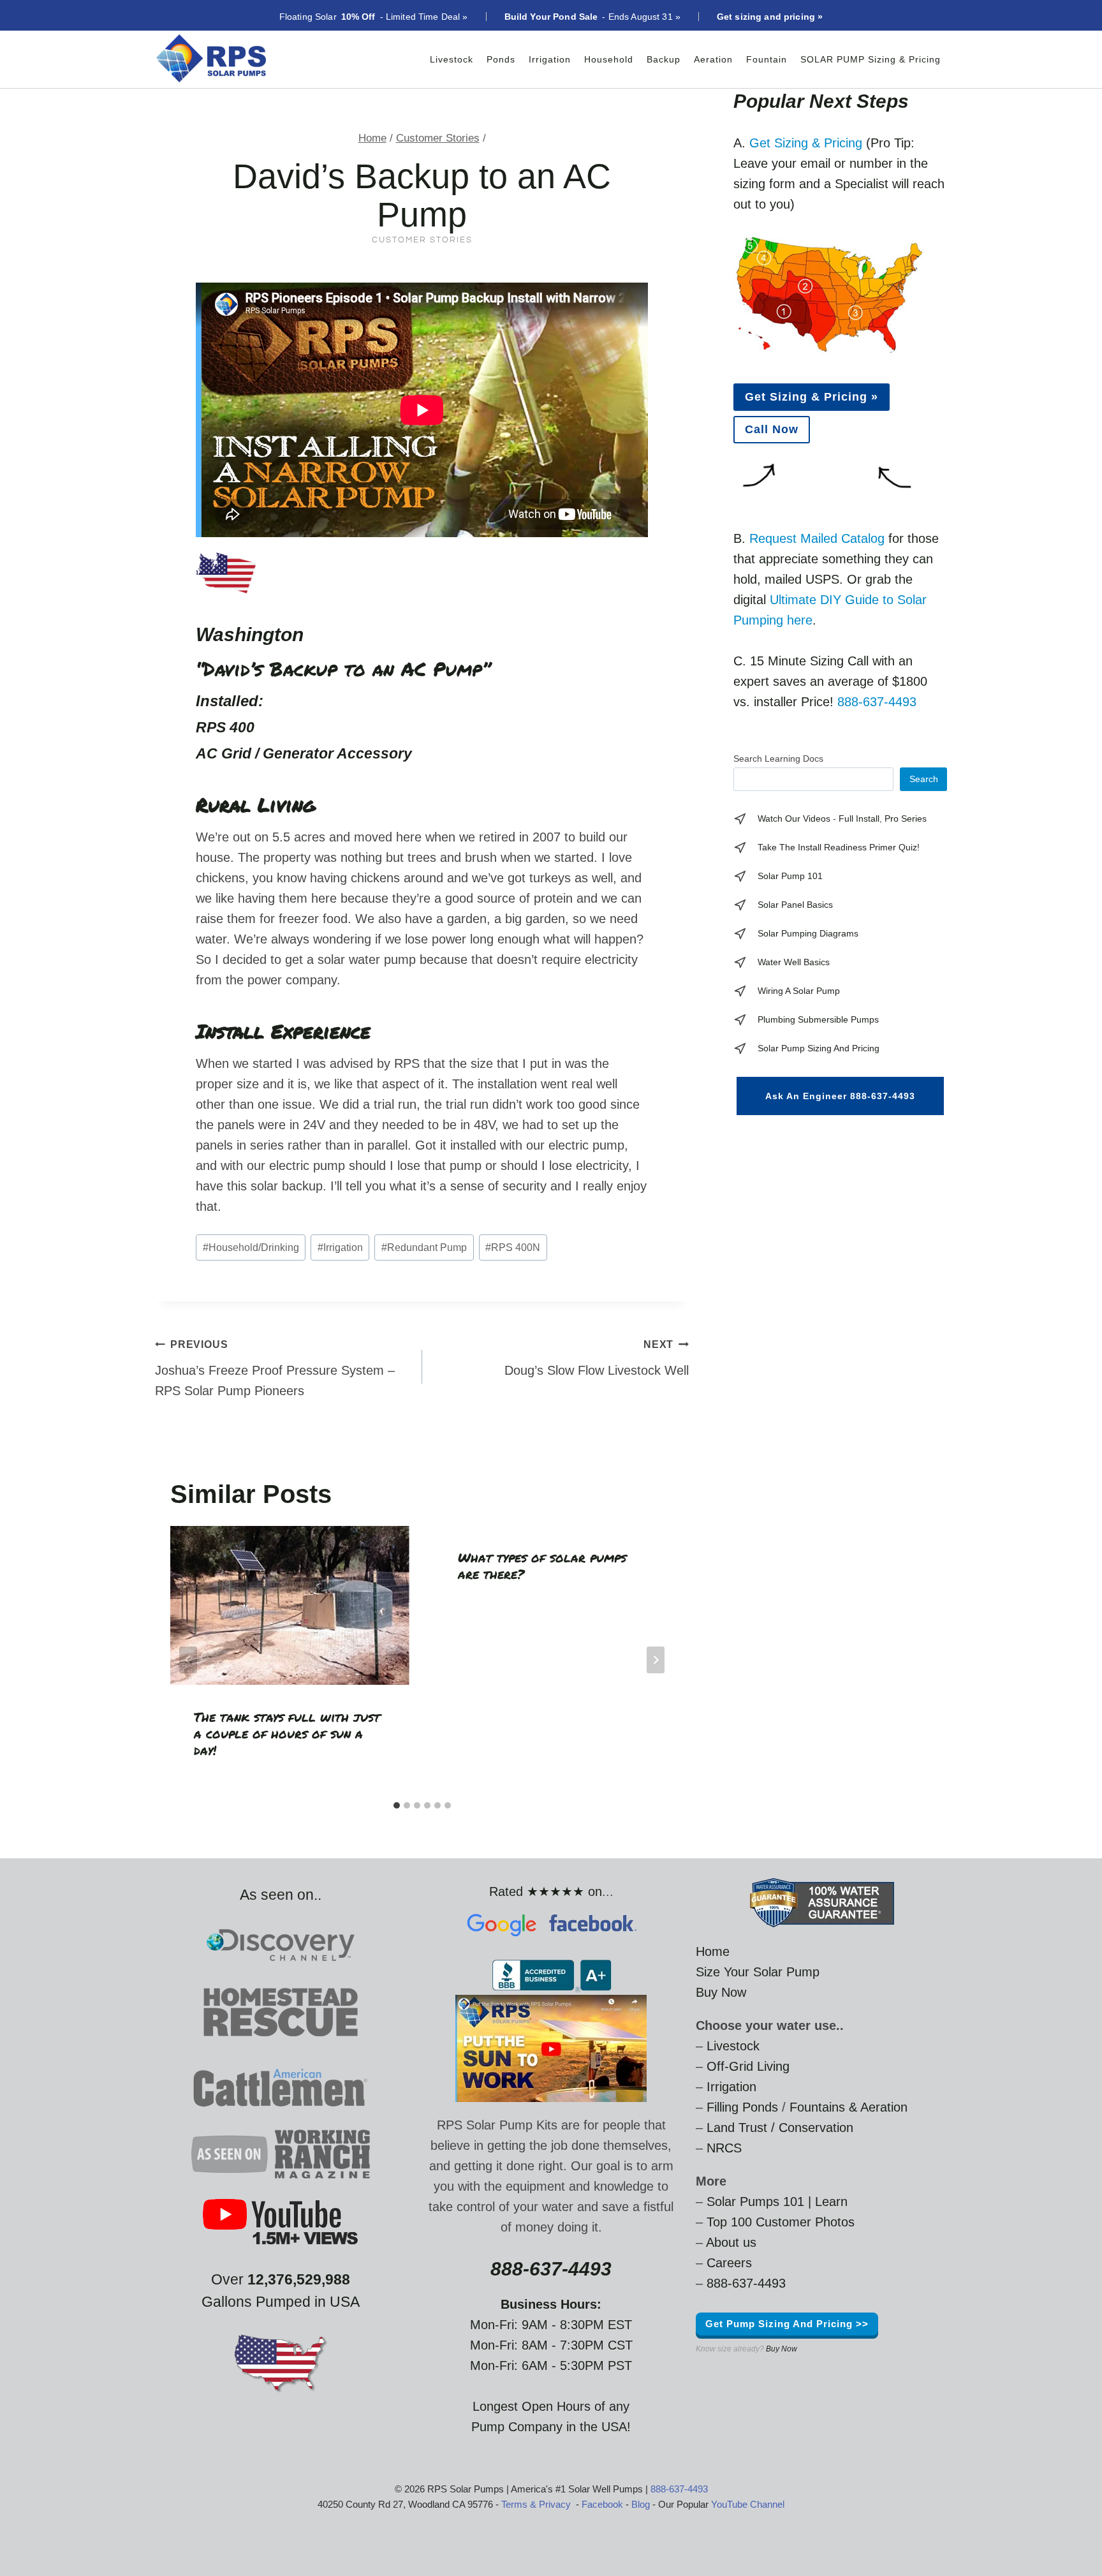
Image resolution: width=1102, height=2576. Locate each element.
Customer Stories (422, 240)
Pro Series (906, 818)
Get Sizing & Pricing (806, 143)
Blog (641, 2504)
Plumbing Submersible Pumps (818, 1019)
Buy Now (721, 1992)
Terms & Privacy (536, 2504)
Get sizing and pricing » (770, 17)
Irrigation (550, 59)
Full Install (859, 818)
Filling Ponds (742, 2107)
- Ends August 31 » (592, 17)
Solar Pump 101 (790, 876)
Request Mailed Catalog (817, 538)
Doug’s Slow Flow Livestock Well (597, 1358)
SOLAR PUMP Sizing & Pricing (871, 59)
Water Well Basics (794, 962)
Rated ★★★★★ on (546, 1891)
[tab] (397, 1805)
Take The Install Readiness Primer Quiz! (839, 847)
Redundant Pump (424, 1247)
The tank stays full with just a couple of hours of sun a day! (287, 1733)
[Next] (656, 1660)
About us (731, 2242)
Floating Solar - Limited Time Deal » (374, 17)
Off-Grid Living (748, 2066)
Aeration (713, 59)
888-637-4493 (877, 702)
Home (713, 1951)
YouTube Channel (748, 2504)
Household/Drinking (251, 1247)
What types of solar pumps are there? (542, 1566)
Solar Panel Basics (795, 905)
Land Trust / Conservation (780, 2128)
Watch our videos (794, 818)
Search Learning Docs (778, 759)
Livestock (452, 59)
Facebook (602, 2504)
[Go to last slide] (188, 1660)
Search (924, 779)
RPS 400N (513, 1247)
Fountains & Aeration (849, 2107)
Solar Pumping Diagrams (808, 933)
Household (609, 59)
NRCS (724, 2148)
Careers (729, 2263)
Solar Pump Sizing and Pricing (819, 1048)
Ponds (501, 59)
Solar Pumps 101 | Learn (777, 2202)
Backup (664, 59)
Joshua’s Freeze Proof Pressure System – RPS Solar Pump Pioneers (275, 1368)
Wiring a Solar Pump (799, 991)
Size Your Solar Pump (758, 1972)
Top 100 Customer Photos (781, 2222)
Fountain (767, 59)
